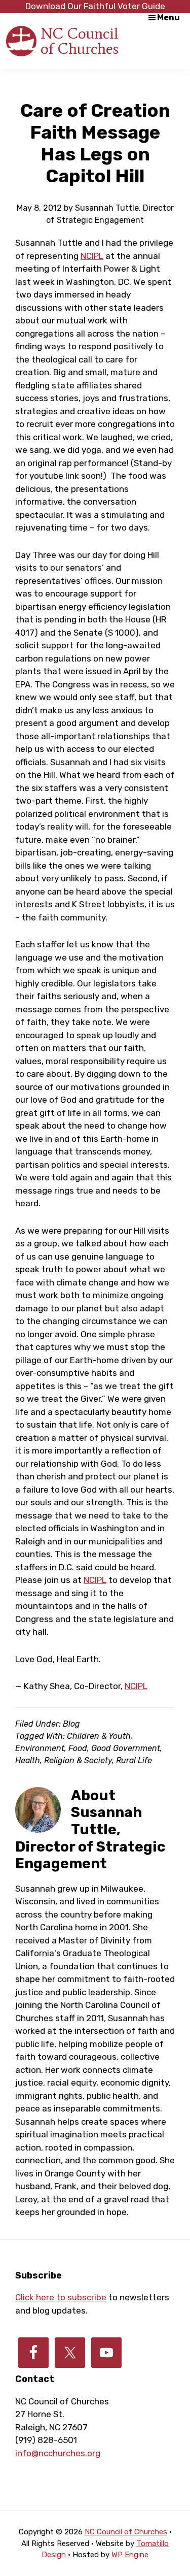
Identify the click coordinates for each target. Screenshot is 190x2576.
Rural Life (134, 1760)
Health (28, 1760)
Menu (168, 18)
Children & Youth (99, 1736)
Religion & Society (78, 1760)
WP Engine (130, 2555)
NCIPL (92, 256)
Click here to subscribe (61, 2297)
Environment (40, 1748)
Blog (71, 1724)
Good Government (126, 1748)
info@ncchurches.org (58, 2453)
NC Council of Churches (80, 41)
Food (78, 1748)
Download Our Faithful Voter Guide (95, 6)
